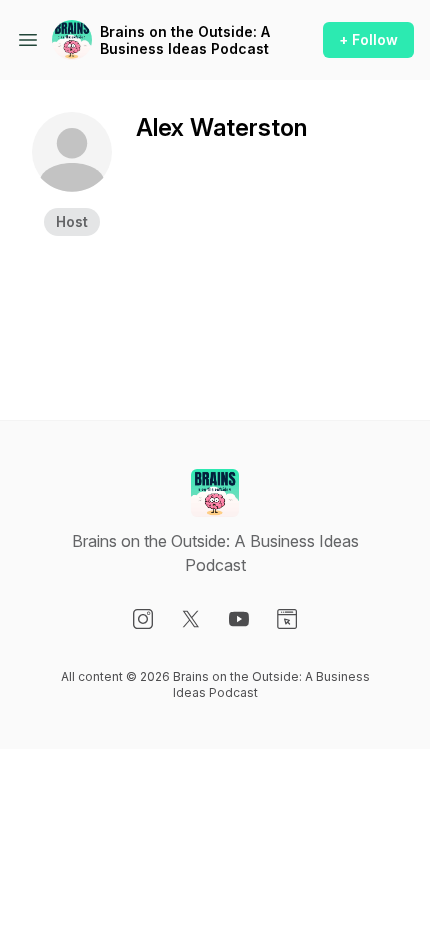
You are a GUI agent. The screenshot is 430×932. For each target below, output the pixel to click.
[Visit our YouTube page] (239, 619)
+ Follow (368, 39)
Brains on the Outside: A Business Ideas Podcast (185, 40)
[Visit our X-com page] (191, 619)
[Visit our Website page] (287, 619)
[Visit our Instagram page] (143, 619)
